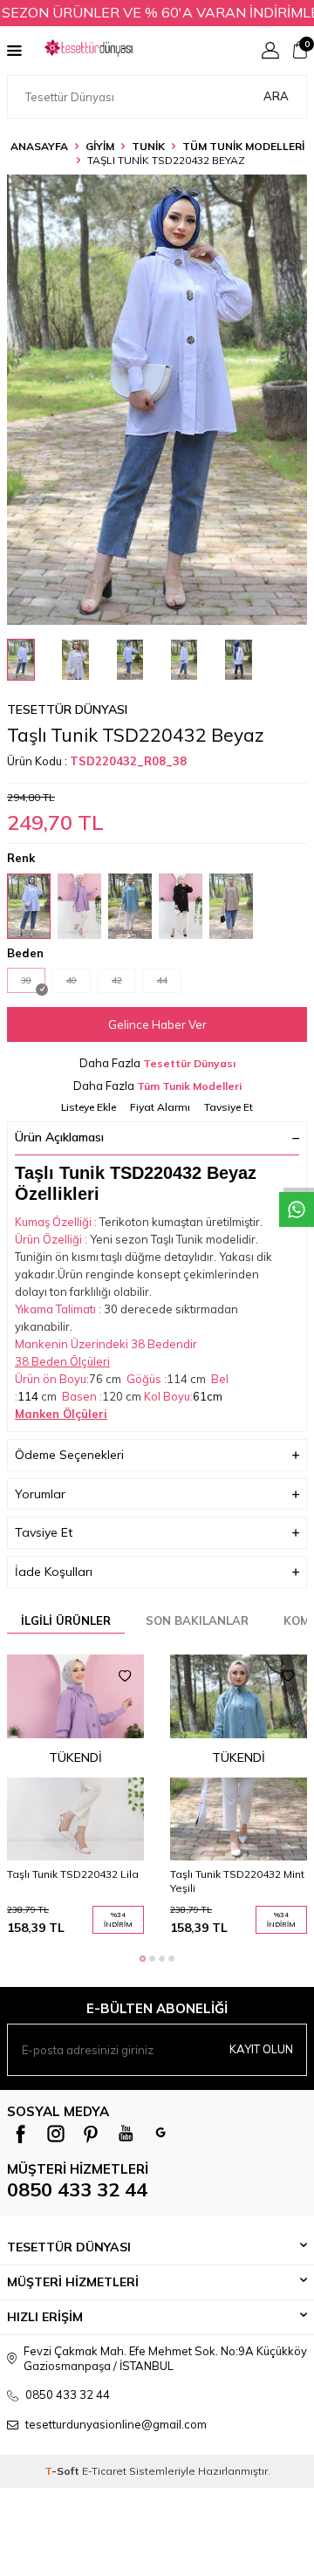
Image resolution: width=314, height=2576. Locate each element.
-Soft (63, 2471)
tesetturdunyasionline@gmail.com (116, 2424)
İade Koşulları (54, 1572)
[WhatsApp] (160, 2134)
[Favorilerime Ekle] (125, 1676)
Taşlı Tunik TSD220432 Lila (73, 1874)
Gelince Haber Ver (157, 1024)
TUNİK (148, 146)
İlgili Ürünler (66, 1620)
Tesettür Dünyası (67, 709)
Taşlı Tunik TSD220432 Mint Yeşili (237, 1881)
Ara (276, 96)
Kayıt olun (261, 2049)
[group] (157, 400)
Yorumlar (40, 1494)
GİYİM (100, 146)
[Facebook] (21, 2134)
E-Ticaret (104, 2471)
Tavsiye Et (229, 1107)
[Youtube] (126, 2134)
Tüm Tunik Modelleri (243, 146)
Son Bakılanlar (197, 1620)
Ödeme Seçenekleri (69, 1455)
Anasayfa (39, 146)
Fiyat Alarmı (160, 1107)
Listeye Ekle (89, 1107)
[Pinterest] (91, 2134)
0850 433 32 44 (77, 2189)
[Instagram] (56, 2134)
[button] (143, 1959)
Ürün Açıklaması (59, 1137)
